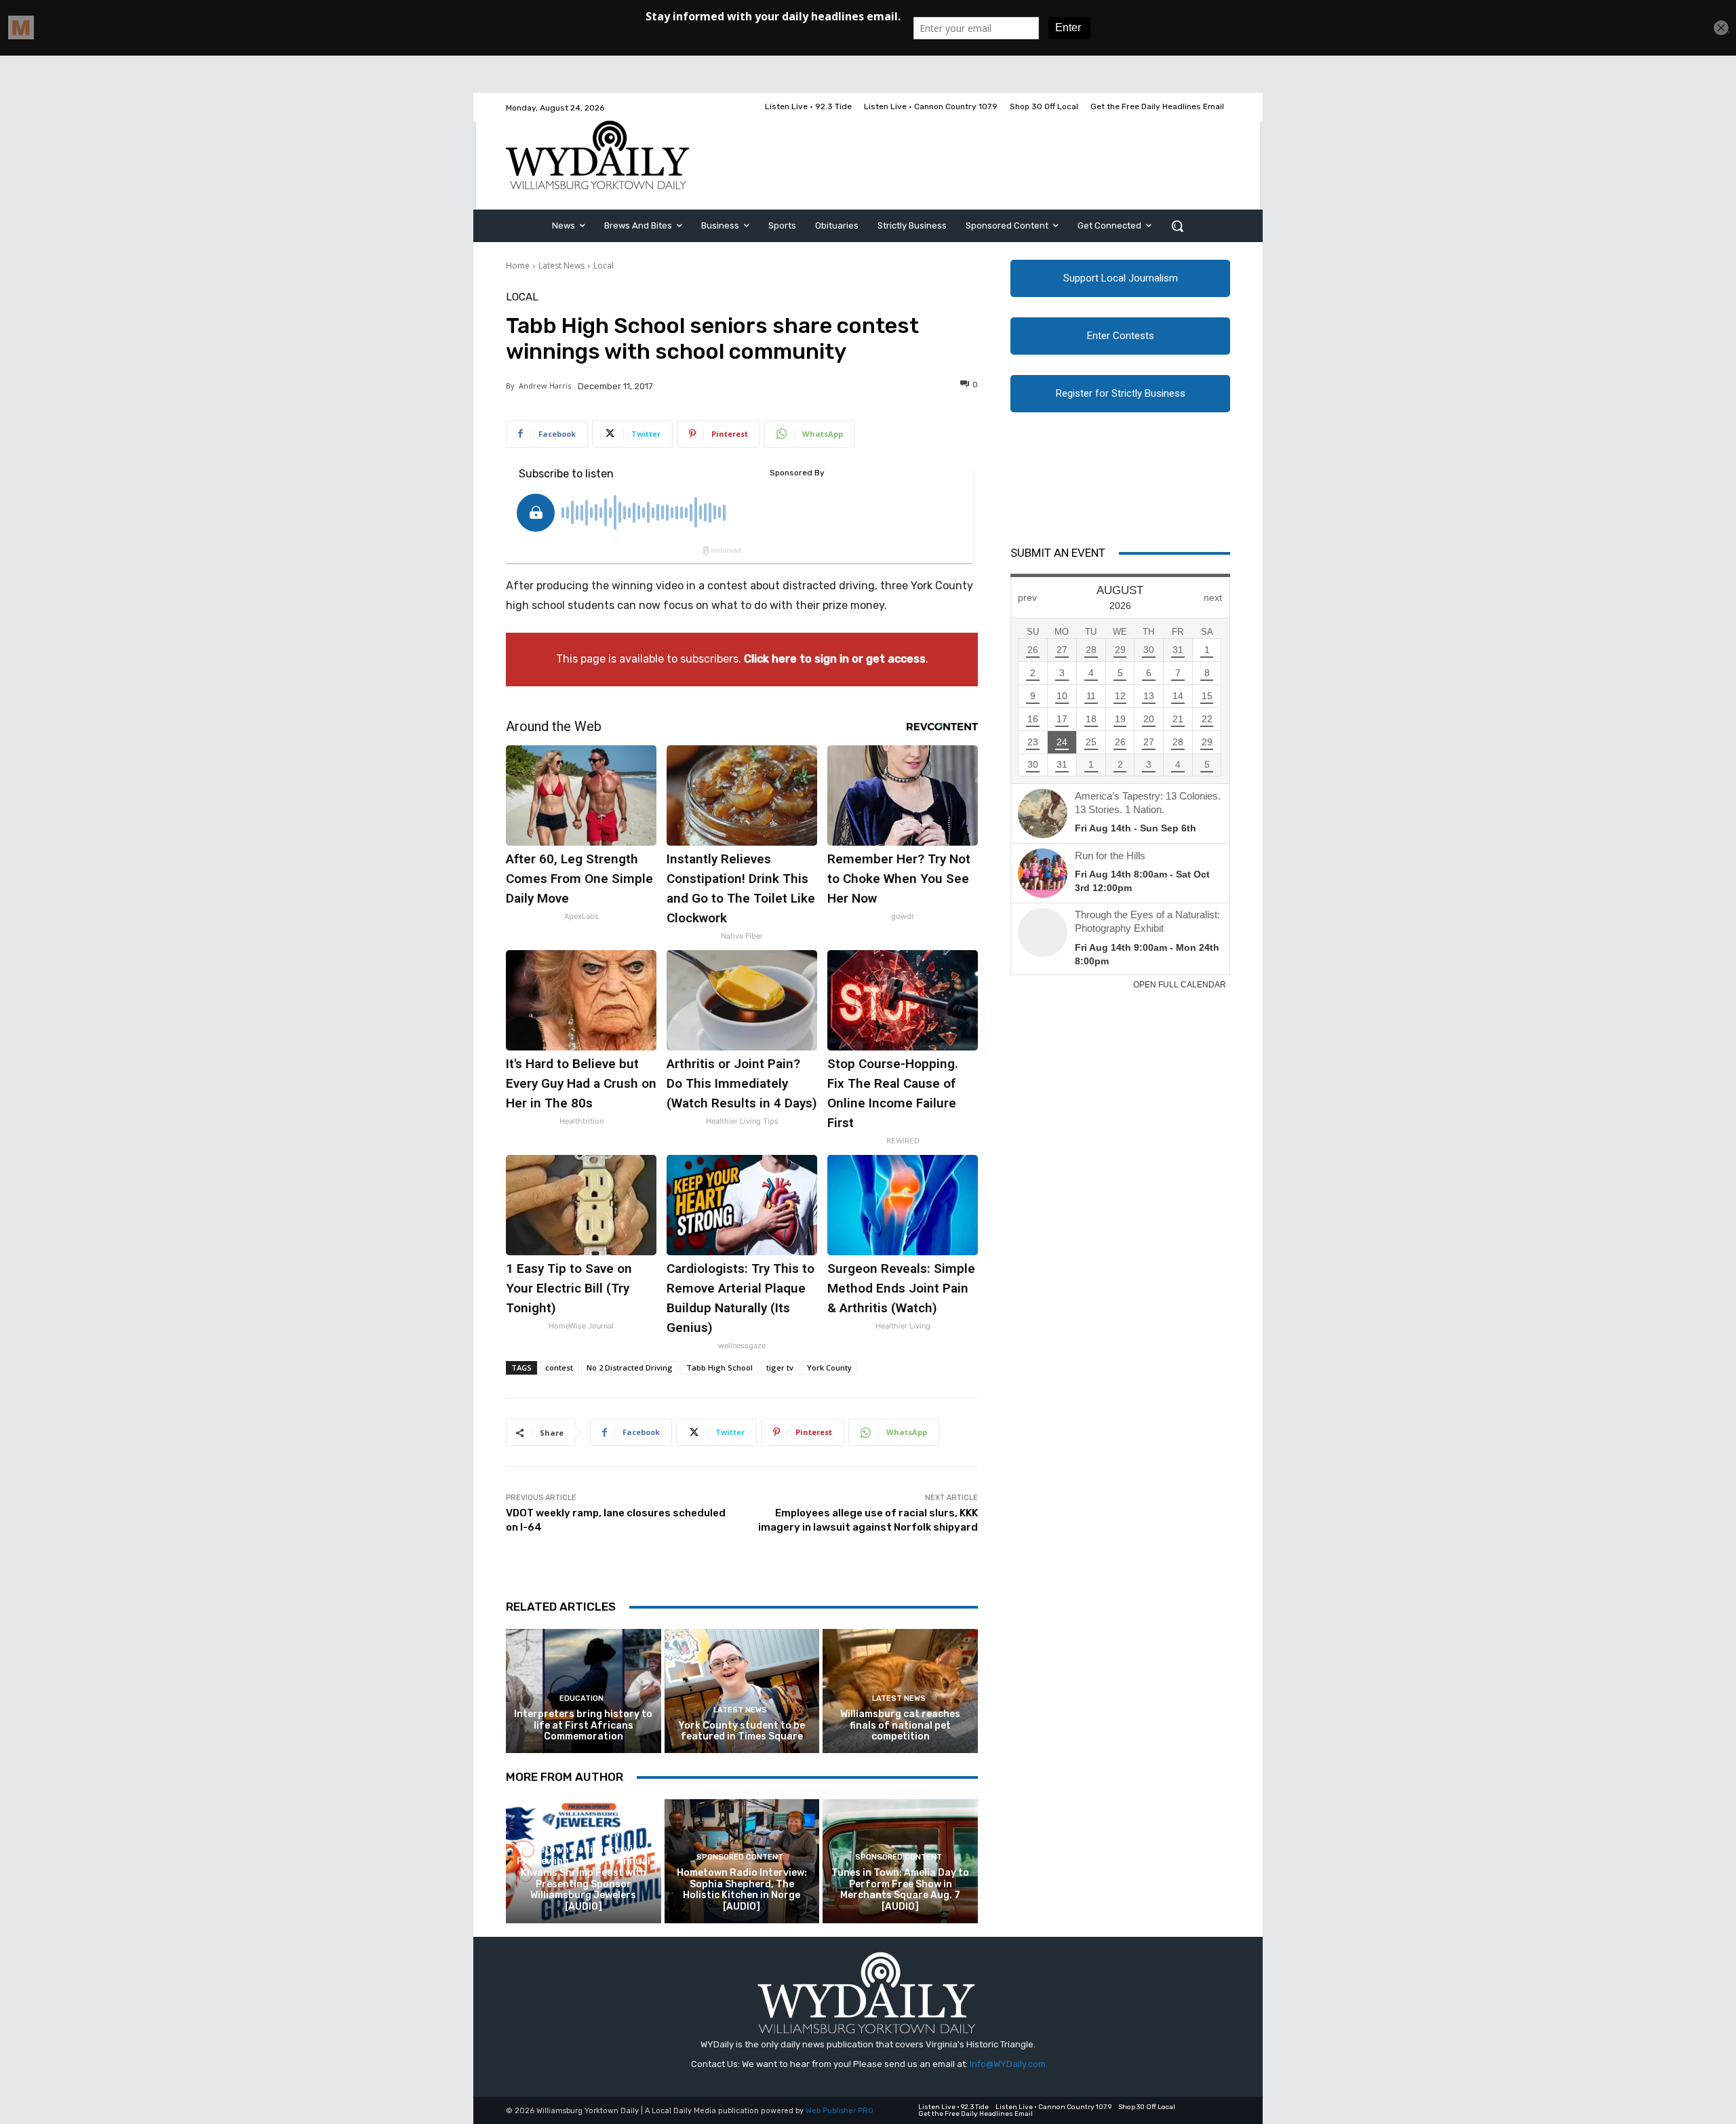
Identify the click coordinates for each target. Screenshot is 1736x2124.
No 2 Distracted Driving (630, 1368)
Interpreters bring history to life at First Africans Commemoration (583, 1726)
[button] (1177, 226)
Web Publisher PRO (840, 2111)
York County (829, 1368)
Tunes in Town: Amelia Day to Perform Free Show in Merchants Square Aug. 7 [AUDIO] (900, 1890)
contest (559, 1368)
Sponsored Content (582, 1834)
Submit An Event (1058, 553)
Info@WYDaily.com (1008, 2064)
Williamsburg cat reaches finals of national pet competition (900, 1726)
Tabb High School (719, 1368)
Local (604, 265)
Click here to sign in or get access (835, 659)
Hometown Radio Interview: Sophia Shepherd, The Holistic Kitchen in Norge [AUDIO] (742, 1890)
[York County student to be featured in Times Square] (742, 1691)
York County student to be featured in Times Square (742, 1731)
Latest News (561, 265)
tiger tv (780, 1368)
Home (518, 265)
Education (581, 1698)
